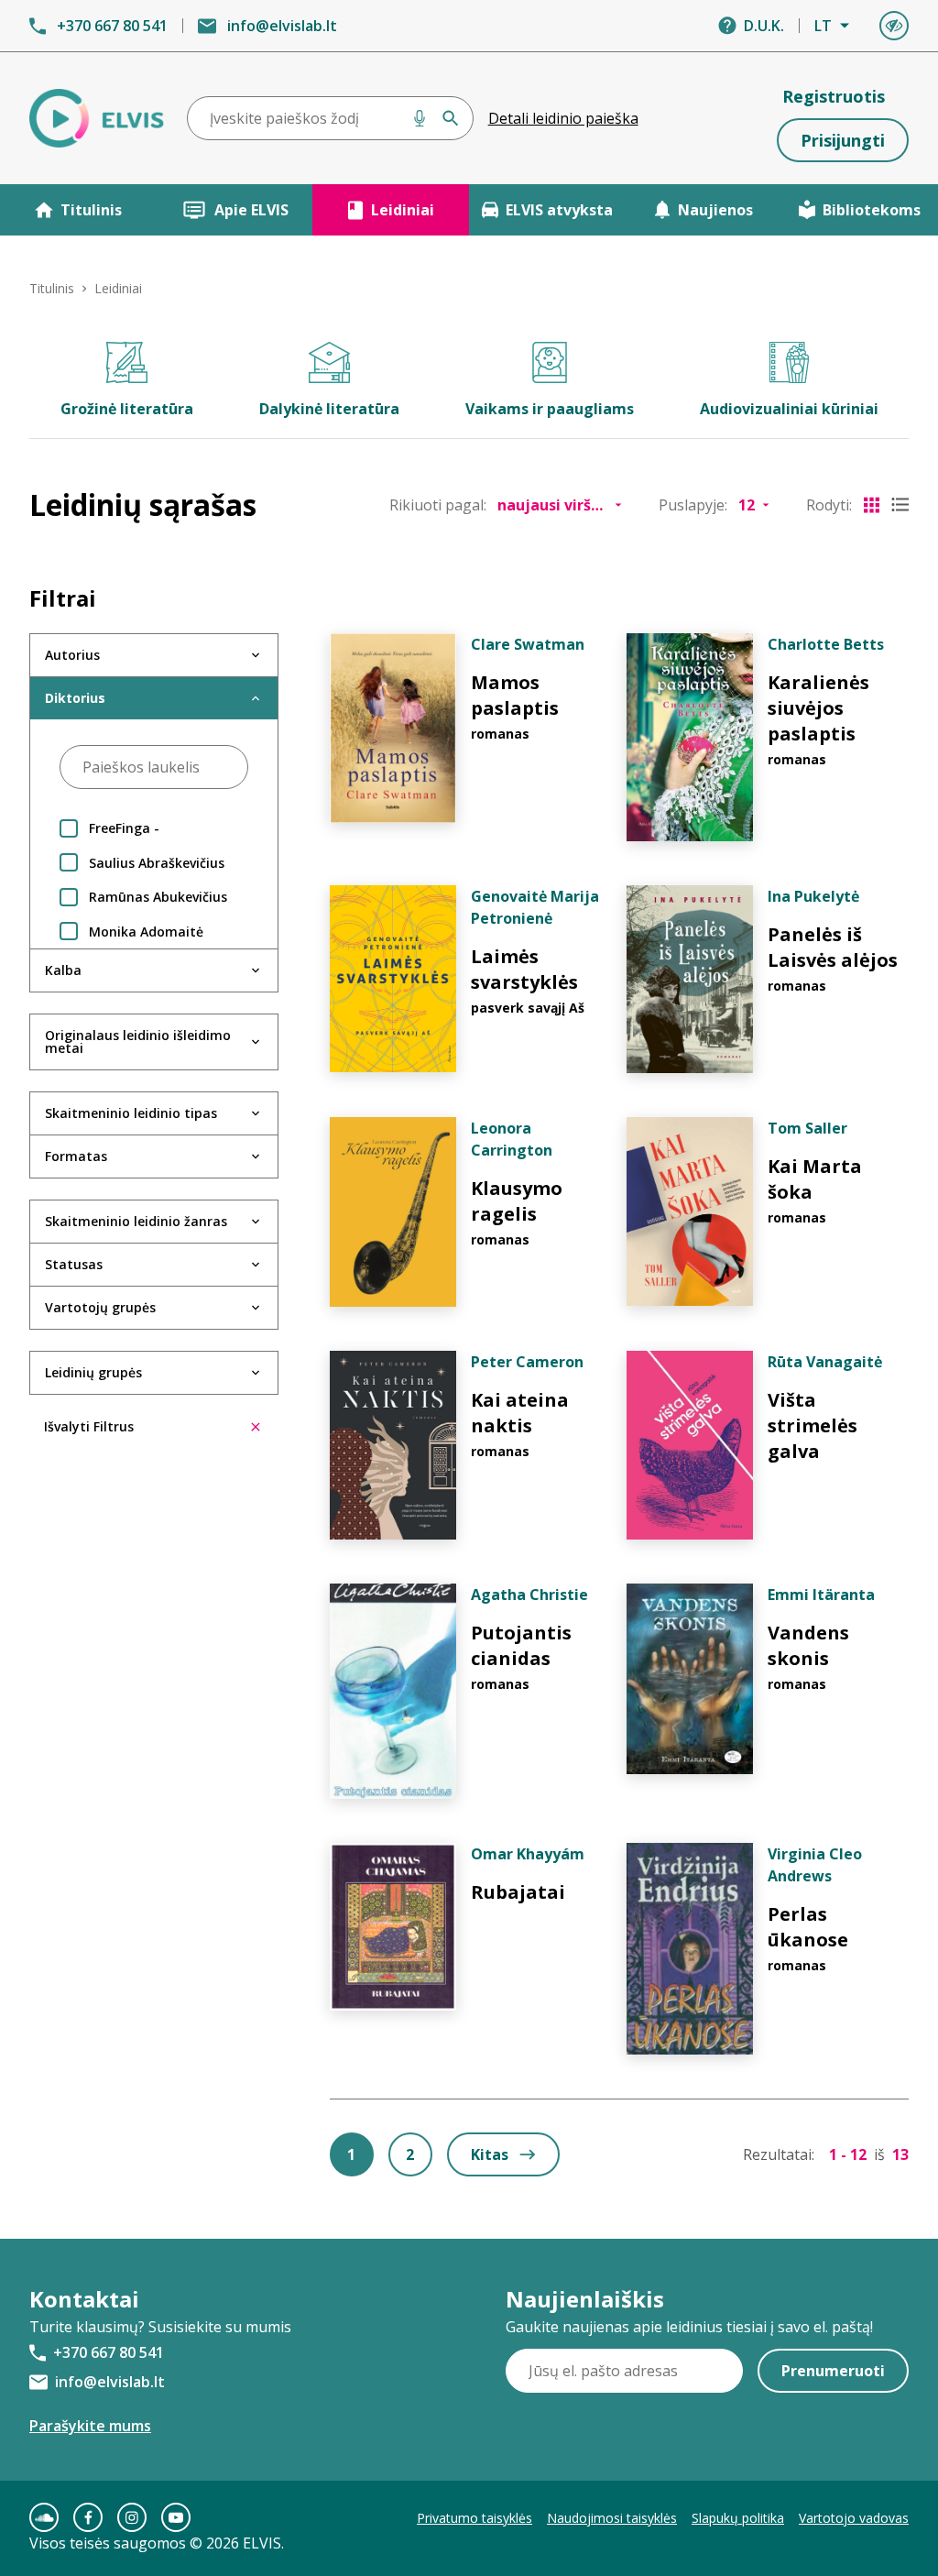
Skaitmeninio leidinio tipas (131, 1113)
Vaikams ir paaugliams (550, 409)
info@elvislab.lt (282, 26)
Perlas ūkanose (808, 1927)
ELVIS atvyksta (559, 210)
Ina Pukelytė (813, 896)
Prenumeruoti (833, 2371)
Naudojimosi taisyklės (612, 2518)
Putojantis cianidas (521, 1645)
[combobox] (330, 118)
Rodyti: (829, 505)
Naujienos (715, 210)
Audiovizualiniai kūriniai (789, 409)
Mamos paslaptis (515, 695)
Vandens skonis (808, 1645)
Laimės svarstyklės (524, 969)
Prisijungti (843, 140)
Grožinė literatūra (127, 409)
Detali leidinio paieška (563, 118)
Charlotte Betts (826, 644)
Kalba (63, 970)
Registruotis (834, 96)
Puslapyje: (693, 505)
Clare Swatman (528, 644)
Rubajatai (518, 1892)
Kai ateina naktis (520, 1413)
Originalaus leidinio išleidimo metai (138, 1041)
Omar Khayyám (528, 1854)
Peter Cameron (527, 1362)
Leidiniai (403, 210)
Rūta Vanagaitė (825, 1362)
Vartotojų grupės (100, 1307)
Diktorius (75, 698)
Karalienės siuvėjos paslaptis (818, 708)
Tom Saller (807, 1128)
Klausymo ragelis (517, 1201)
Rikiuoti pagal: (438, 505)
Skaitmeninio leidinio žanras (136, 1221)
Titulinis (91, 210)
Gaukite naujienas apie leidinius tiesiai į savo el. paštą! (689, 2327)
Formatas (76, 1156)
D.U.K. (764, 26)
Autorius (72, 655)
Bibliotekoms (872, 210)
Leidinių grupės (93, 1372)
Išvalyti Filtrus (89, 1426)
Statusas (74, 1264)
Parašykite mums (90, 2426)
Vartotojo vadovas (854, 2518)
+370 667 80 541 (112, 26)
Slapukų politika (738, 2518)
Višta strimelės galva (813, 1425)
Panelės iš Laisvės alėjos (833, 947)
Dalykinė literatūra (329, 409)
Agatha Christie (529, 1595)
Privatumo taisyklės (474, 2518)
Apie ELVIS (251, 210)
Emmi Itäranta (821, 1595)
